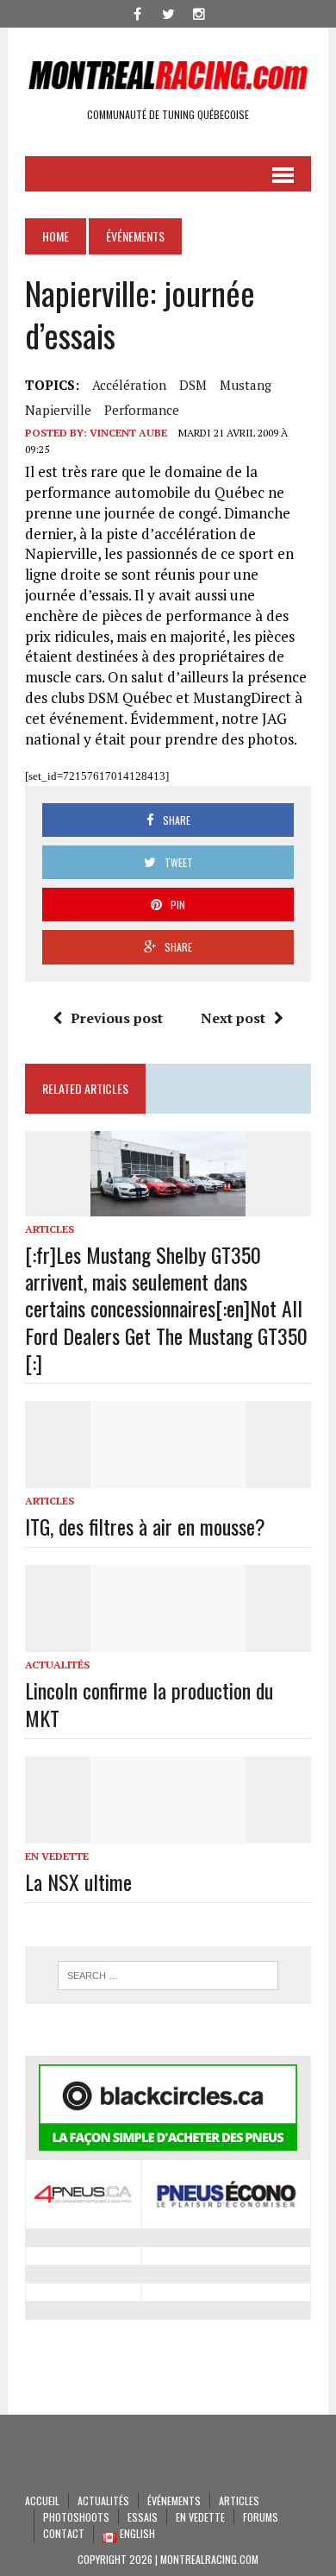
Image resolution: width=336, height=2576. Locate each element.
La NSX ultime (78, 1882)
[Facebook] (137, 12)
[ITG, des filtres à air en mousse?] (168, 1476)
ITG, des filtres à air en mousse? (145, 1526)
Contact (64, 2533)
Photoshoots (76, 2517)
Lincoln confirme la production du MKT (149, 1703)
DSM (193, 385)
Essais (143, 2517)
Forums (261, 2517)
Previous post (117, 1018)
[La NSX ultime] (168, 1831)
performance (142, 410)
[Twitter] (168, 12)
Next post (233, 1018)
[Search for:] (168, 1976)
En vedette (57, 1856)
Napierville (58, 410)
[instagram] (199, 12)
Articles (50, 1229)
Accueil (42, 2501)
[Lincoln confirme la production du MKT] (168, 1641)
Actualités (57, 1665)
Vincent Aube (128, 433)
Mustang (246, 385)
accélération (129, 385)
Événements (174, 2501)
